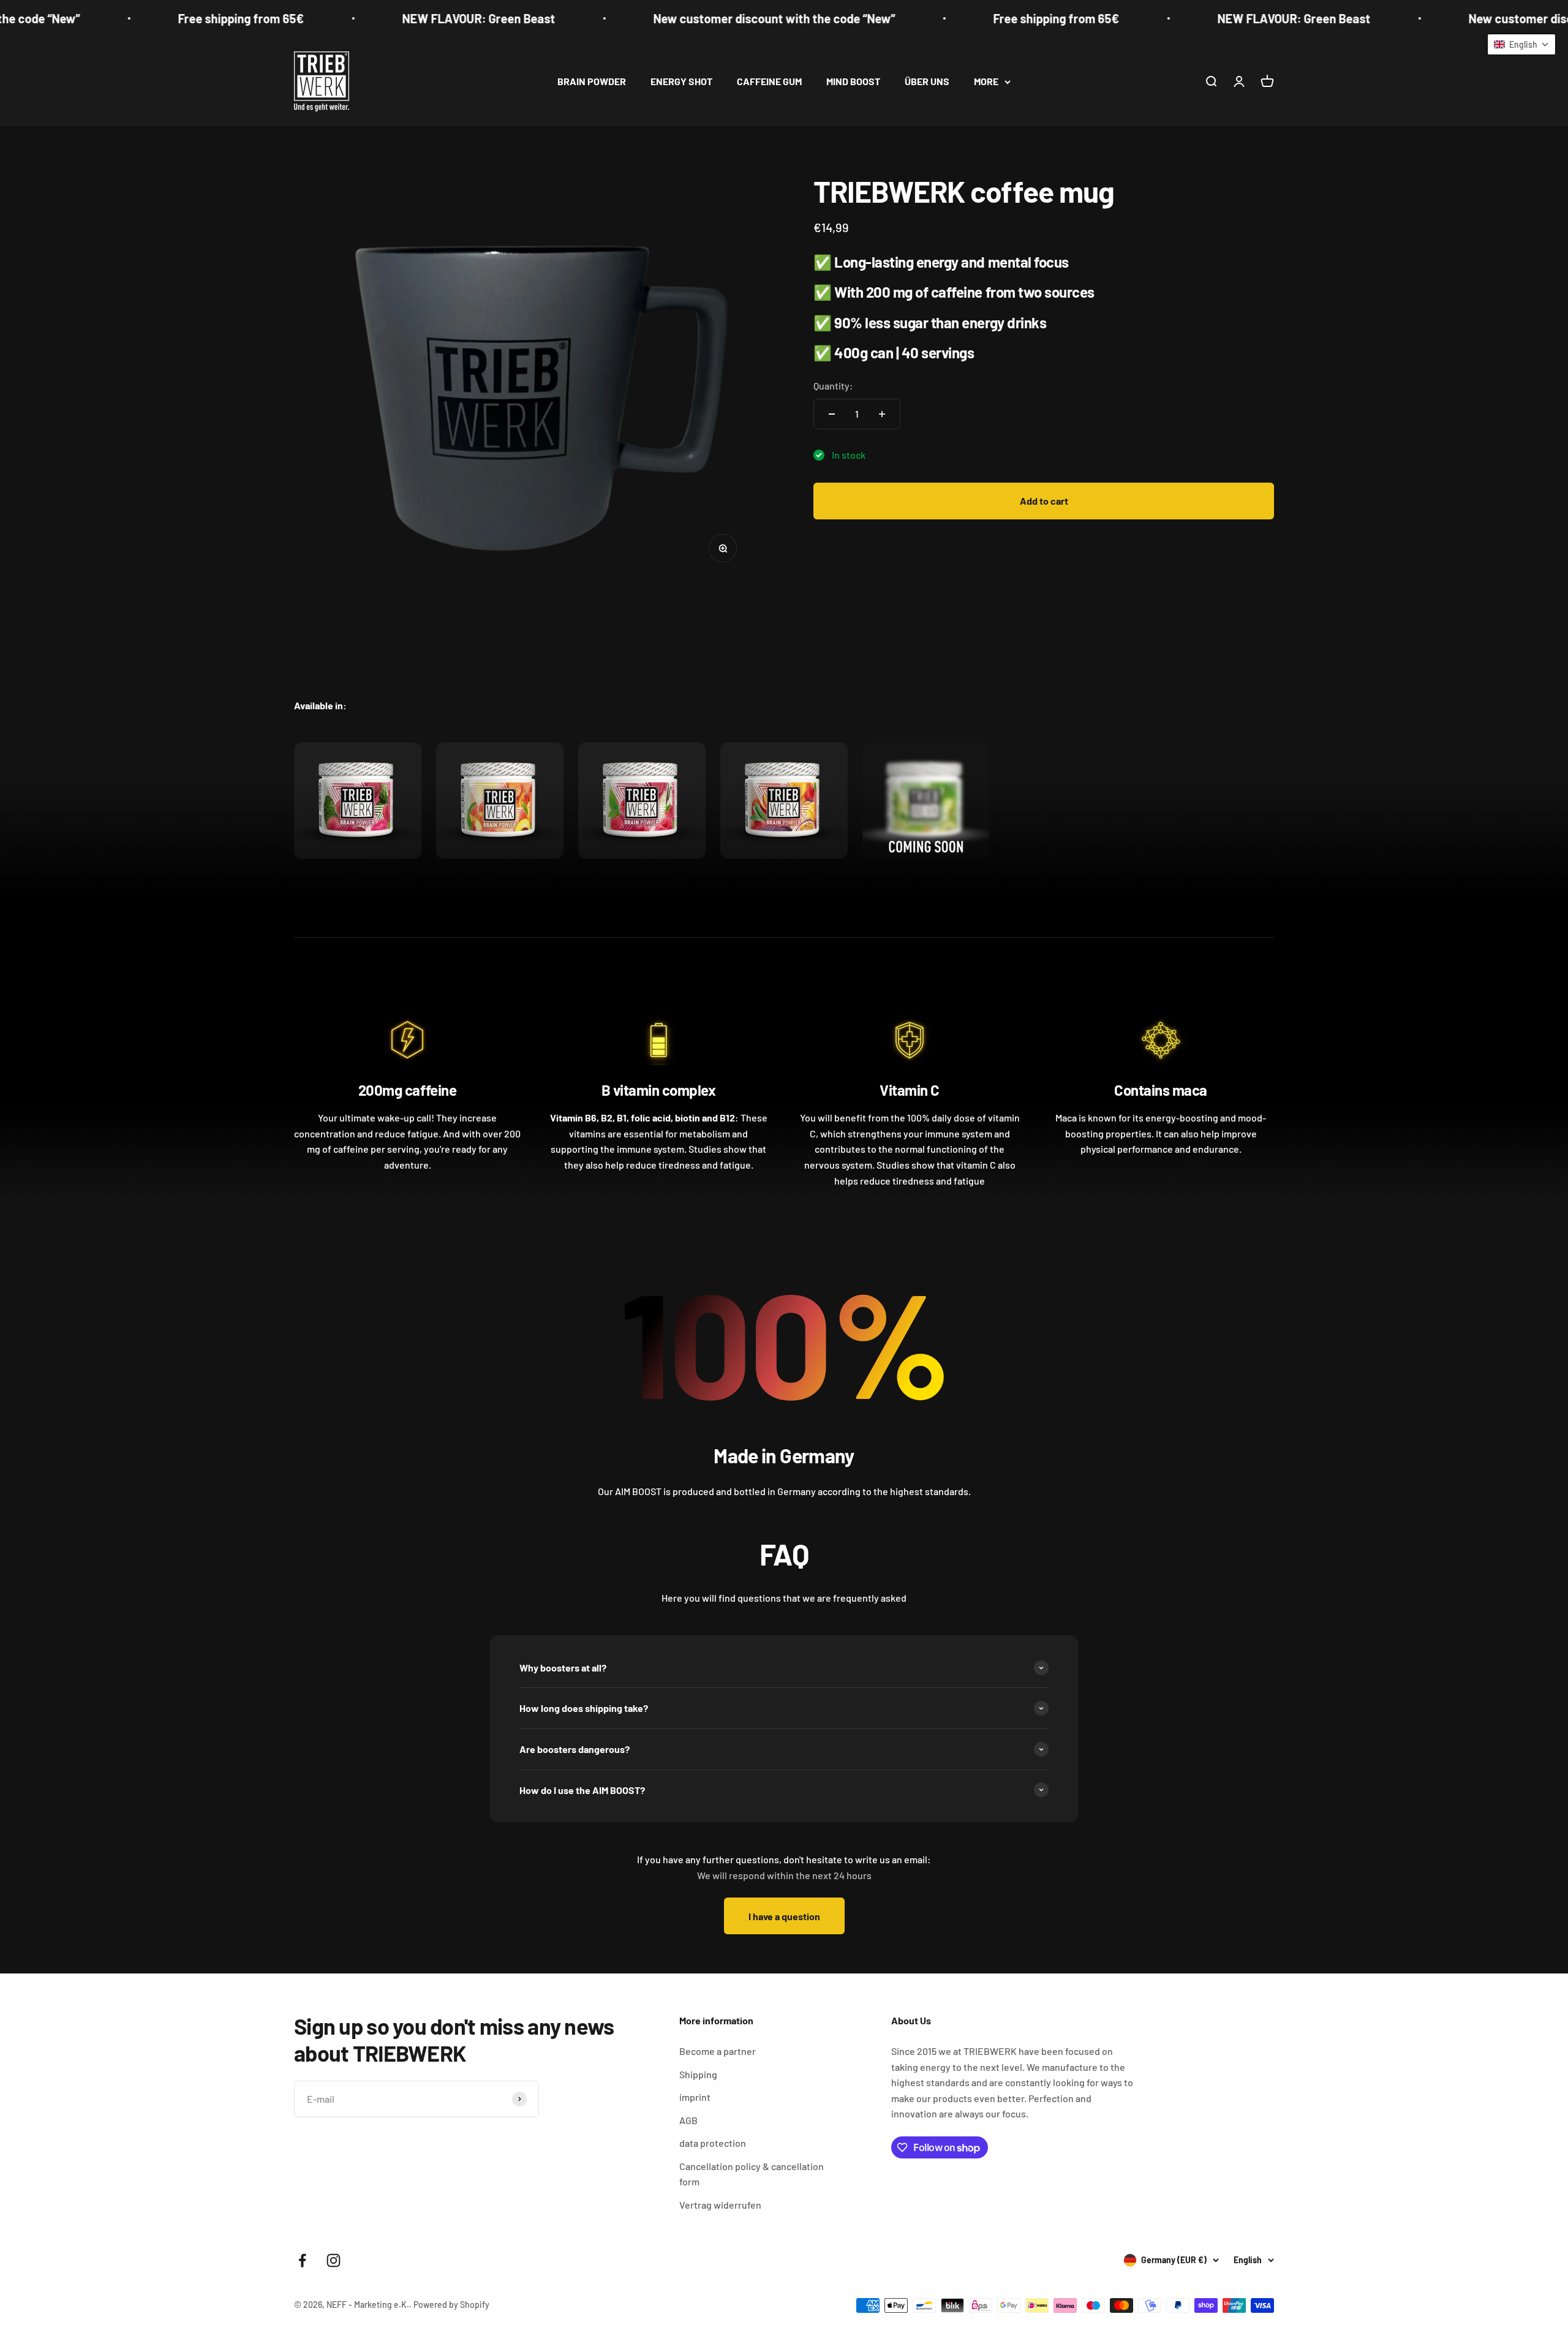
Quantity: (833, 386)
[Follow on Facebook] (302, 2260)
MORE (986, 81)
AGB (688, 2120)
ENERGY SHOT (681, 81)
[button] (1521, 44)
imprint (695, 2097)
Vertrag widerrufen (720, 2205)
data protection (713, 2143)
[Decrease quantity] (832, 414)
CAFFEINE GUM (769, 81)
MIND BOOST (853, 81)
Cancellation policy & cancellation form (752, 2174)
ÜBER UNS (927, 81)
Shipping (698, 2074)
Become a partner (718, 2051)
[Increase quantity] (882, 414)
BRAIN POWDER (592, 81)
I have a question (784, 1916)
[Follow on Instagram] (334, 2260)
